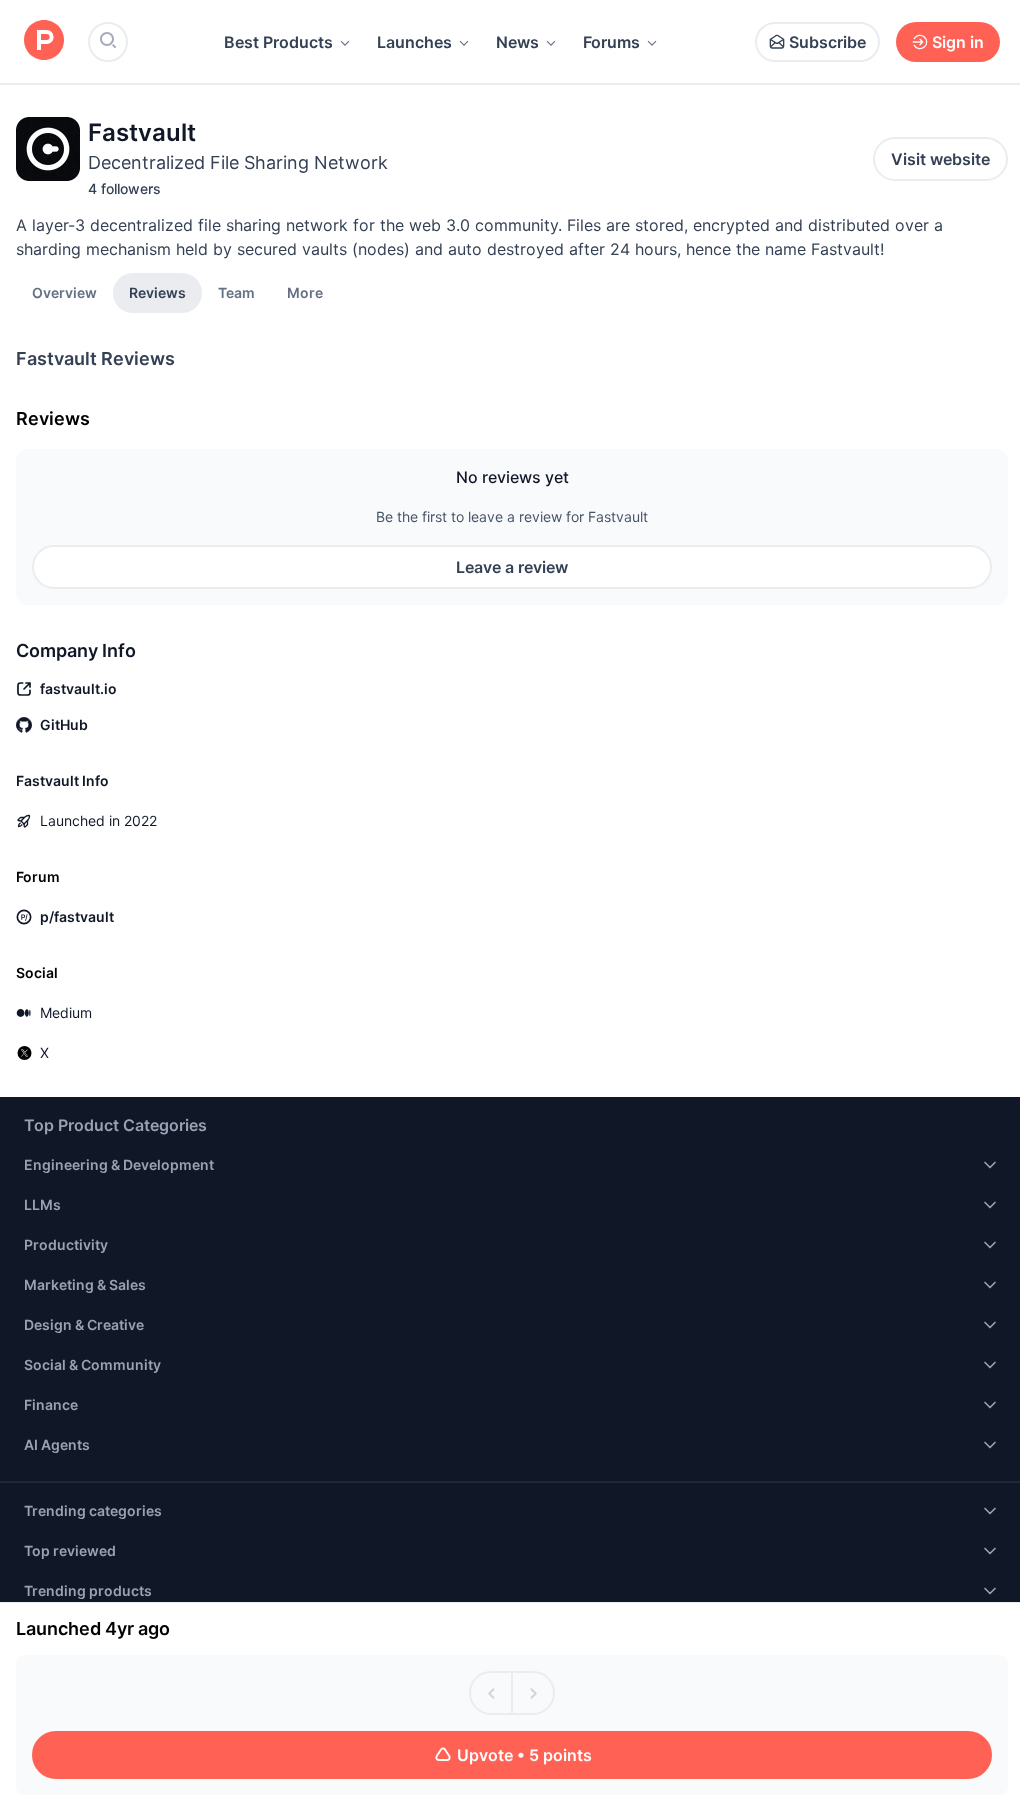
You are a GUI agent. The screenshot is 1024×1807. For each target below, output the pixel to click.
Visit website (940, 159)
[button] (305, 292)
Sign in (958, 42)
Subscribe (827, 42)
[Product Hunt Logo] (44, 41)
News (517, 42)
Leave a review (512, 567)
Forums (611, 42)
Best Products (278, 42)
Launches (414, 42)
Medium (66, 1012)
